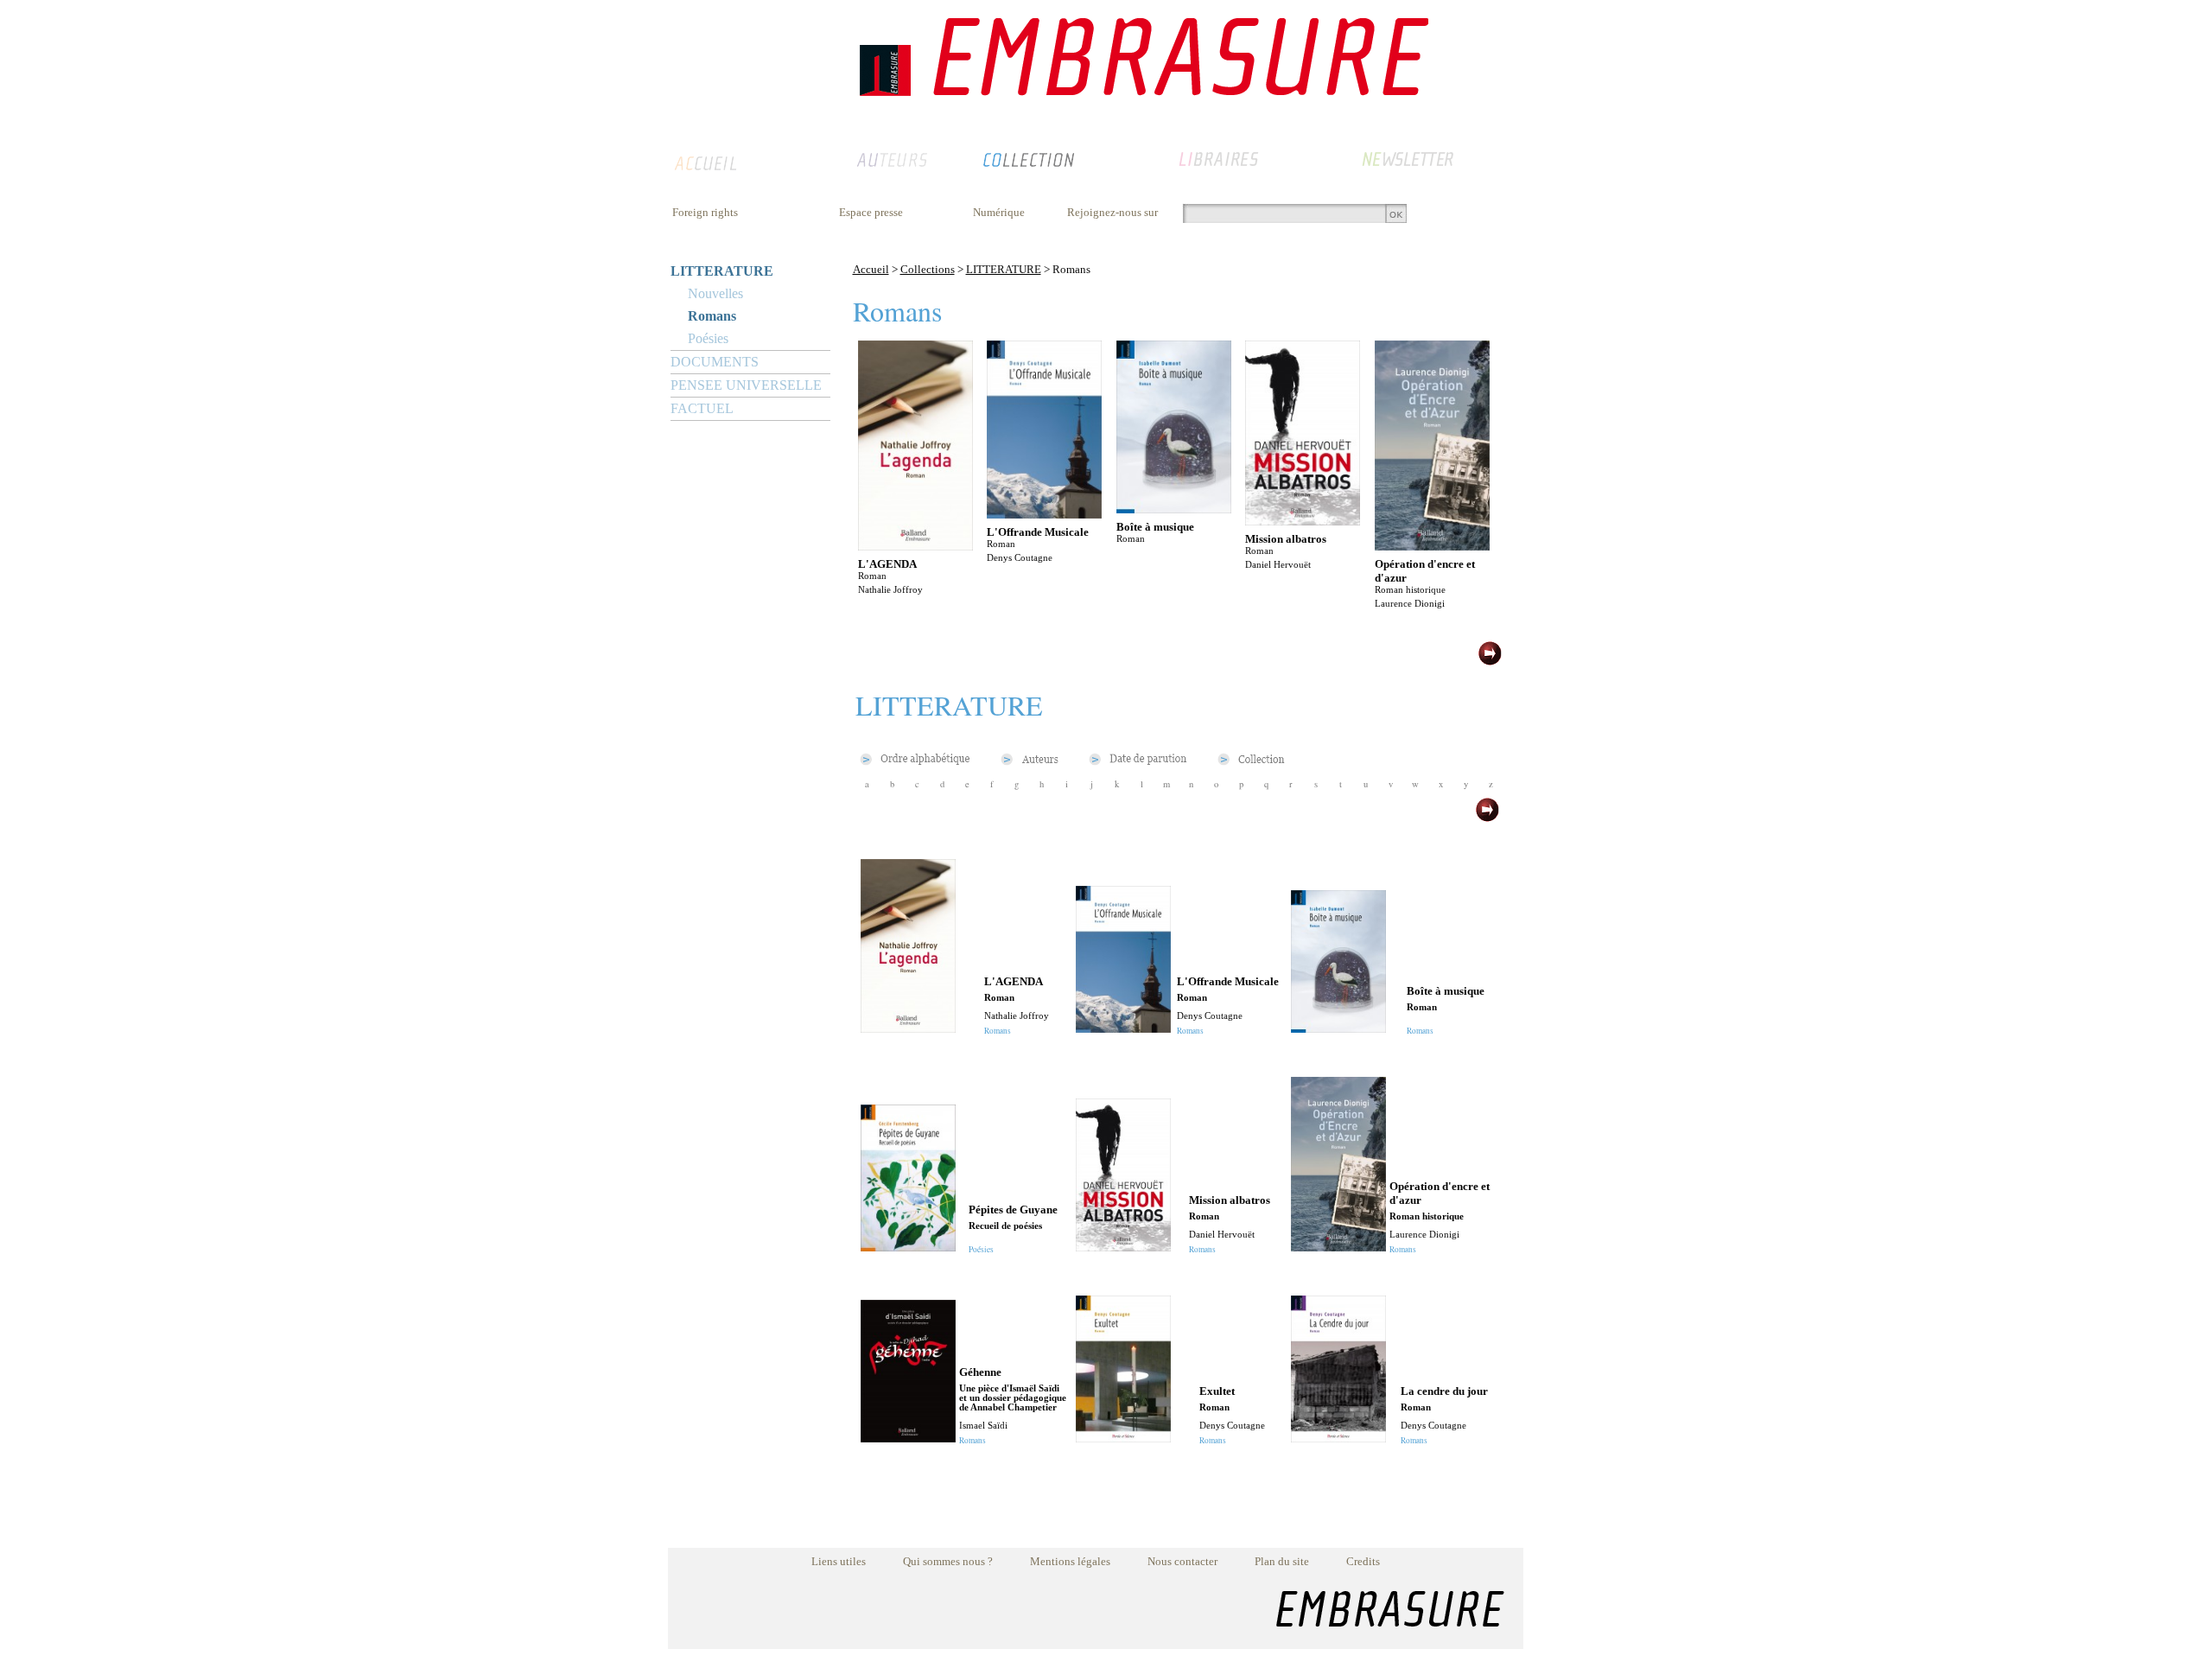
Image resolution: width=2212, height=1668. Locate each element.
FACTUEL (702, 408)
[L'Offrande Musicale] (1044, 514)
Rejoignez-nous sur (1112, 212)
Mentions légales (1070, 1561)
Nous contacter (1182, 1561)
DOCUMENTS (715, 362)
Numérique (999, 212)
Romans (712, 316)
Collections (928, 269)
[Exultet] (1123, 1438)
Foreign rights (705, 212)
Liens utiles (839, 1561)
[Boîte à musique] (1174, 509)
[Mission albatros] (1303, 521)
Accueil (871, 269)
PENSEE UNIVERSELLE (746, 385)
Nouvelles (715, 293)
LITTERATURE (722, 271)
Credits (1363, 1561)
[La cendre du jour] (1338, 1438)
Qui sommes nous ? (948, 1561)
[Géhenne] (908, 1438)
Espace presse (871, 212)
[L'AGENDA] (915, 546)
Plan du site (1282, 1561)
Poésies (708, 338)
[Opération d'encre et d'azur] (1432, 546)
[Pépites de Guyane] (908, 1247)
